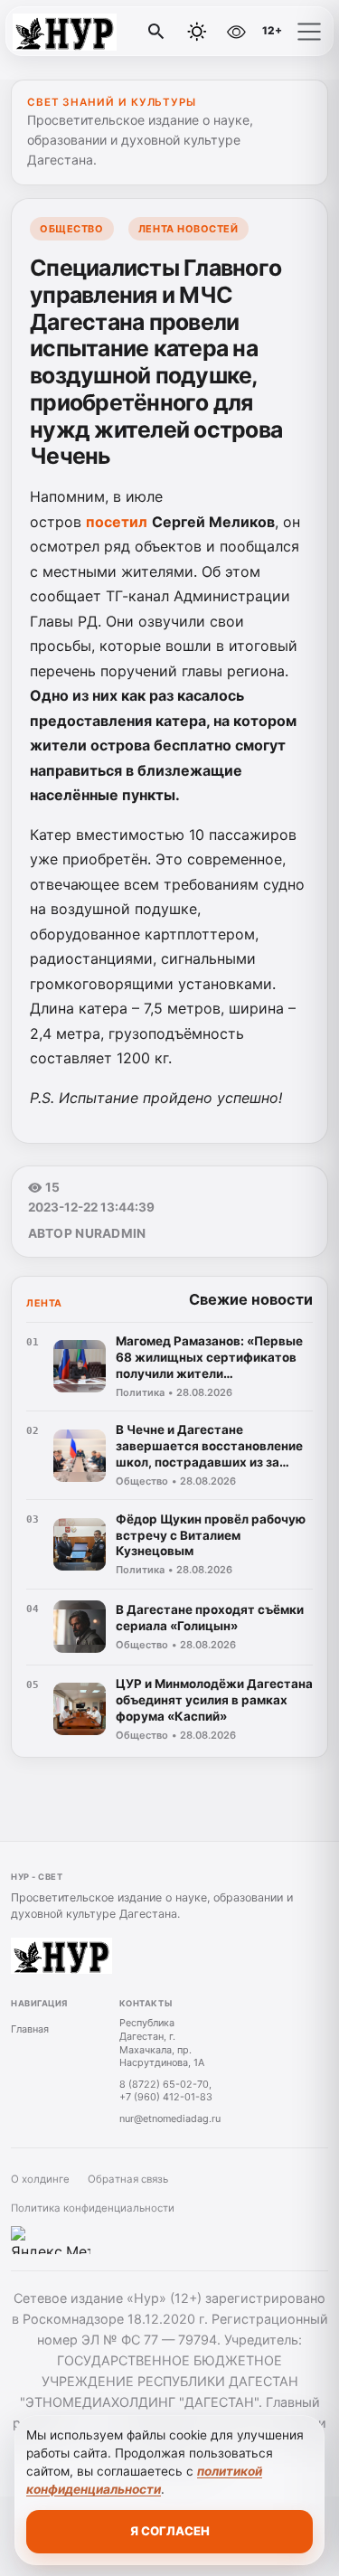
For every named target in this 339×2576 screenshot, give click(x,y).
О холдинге (40, 2179)
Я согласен (170, 2531)
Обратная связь (128, 2179)
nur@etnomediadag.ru (170, 2118)
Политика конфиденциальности (93, 2208)
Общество (71, 229)
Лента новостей (188, 229)
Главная (30, 2029)
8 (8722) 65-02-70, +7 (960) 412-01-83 (166, 2091)
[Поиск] (156, 32)
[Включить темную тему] (197, 32)
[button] (309, 32)
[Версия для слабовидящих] (236, 32)
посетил (117, 522)
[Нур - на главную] (89, 32)
